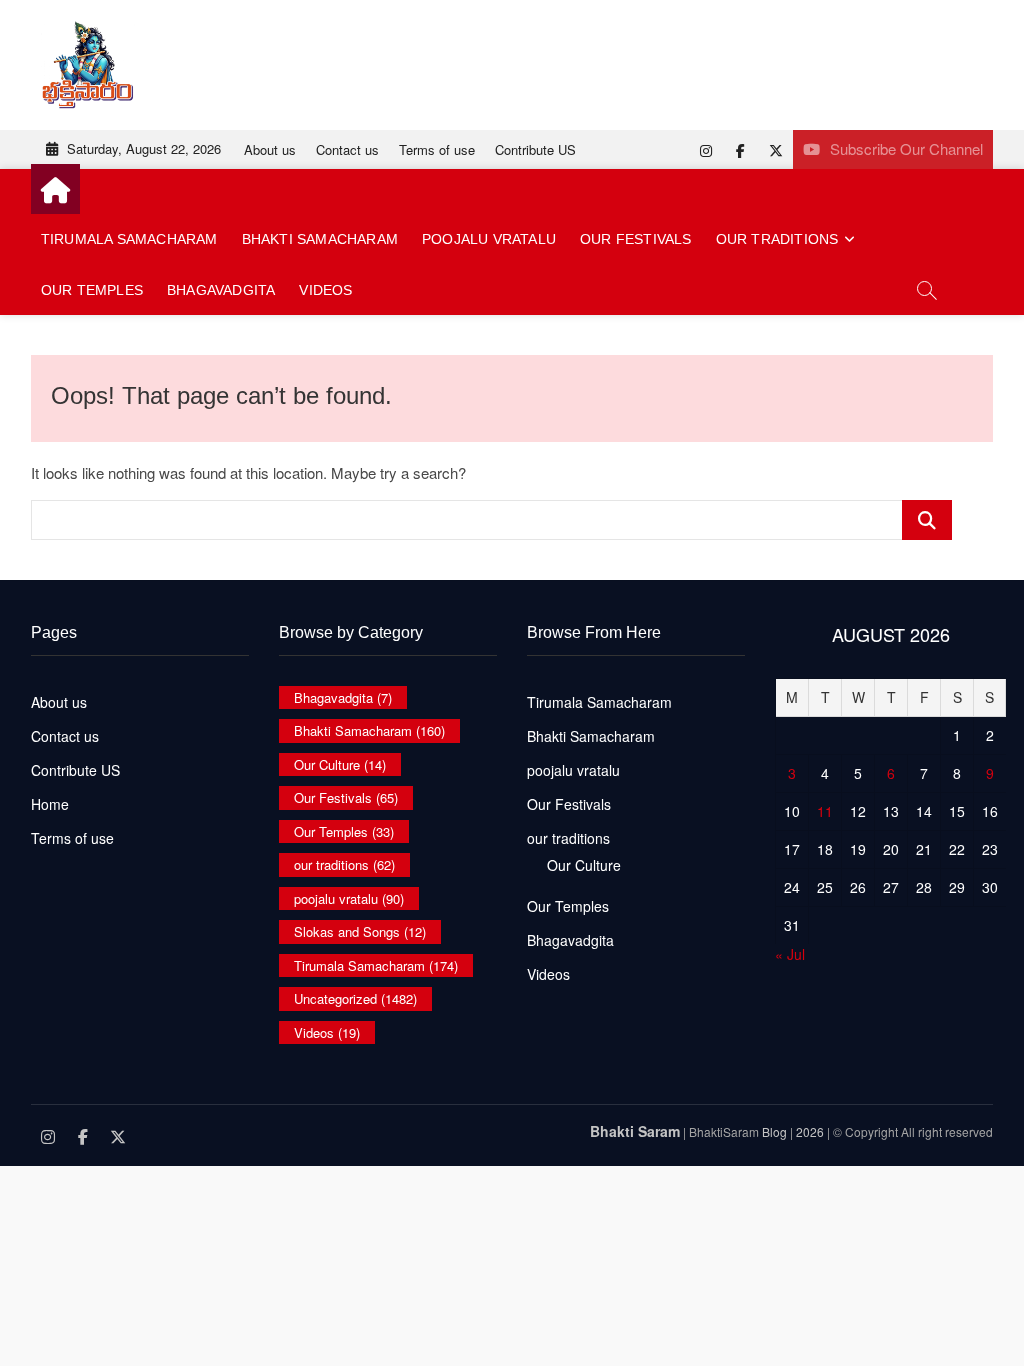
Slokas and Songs (360, 931)
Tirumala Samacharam (129, 239)
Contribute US (535, 149)
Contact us (347, 149)
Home (50, 804)
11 (825, 811)
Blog (774, 1131)
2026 (810, 1131)
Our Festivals (636, 239)
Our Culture (340, 764)
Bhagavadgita (221, 290)
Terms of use (437, 149)
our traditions (777, 239)
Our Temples (92, 290)
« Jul (790, 954)
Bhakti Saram (635, 1131)
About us (270, 149)
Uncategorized (355, 998)
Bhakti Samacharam (320, 239)
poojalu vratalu (489, 239)
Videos (325, 290)
